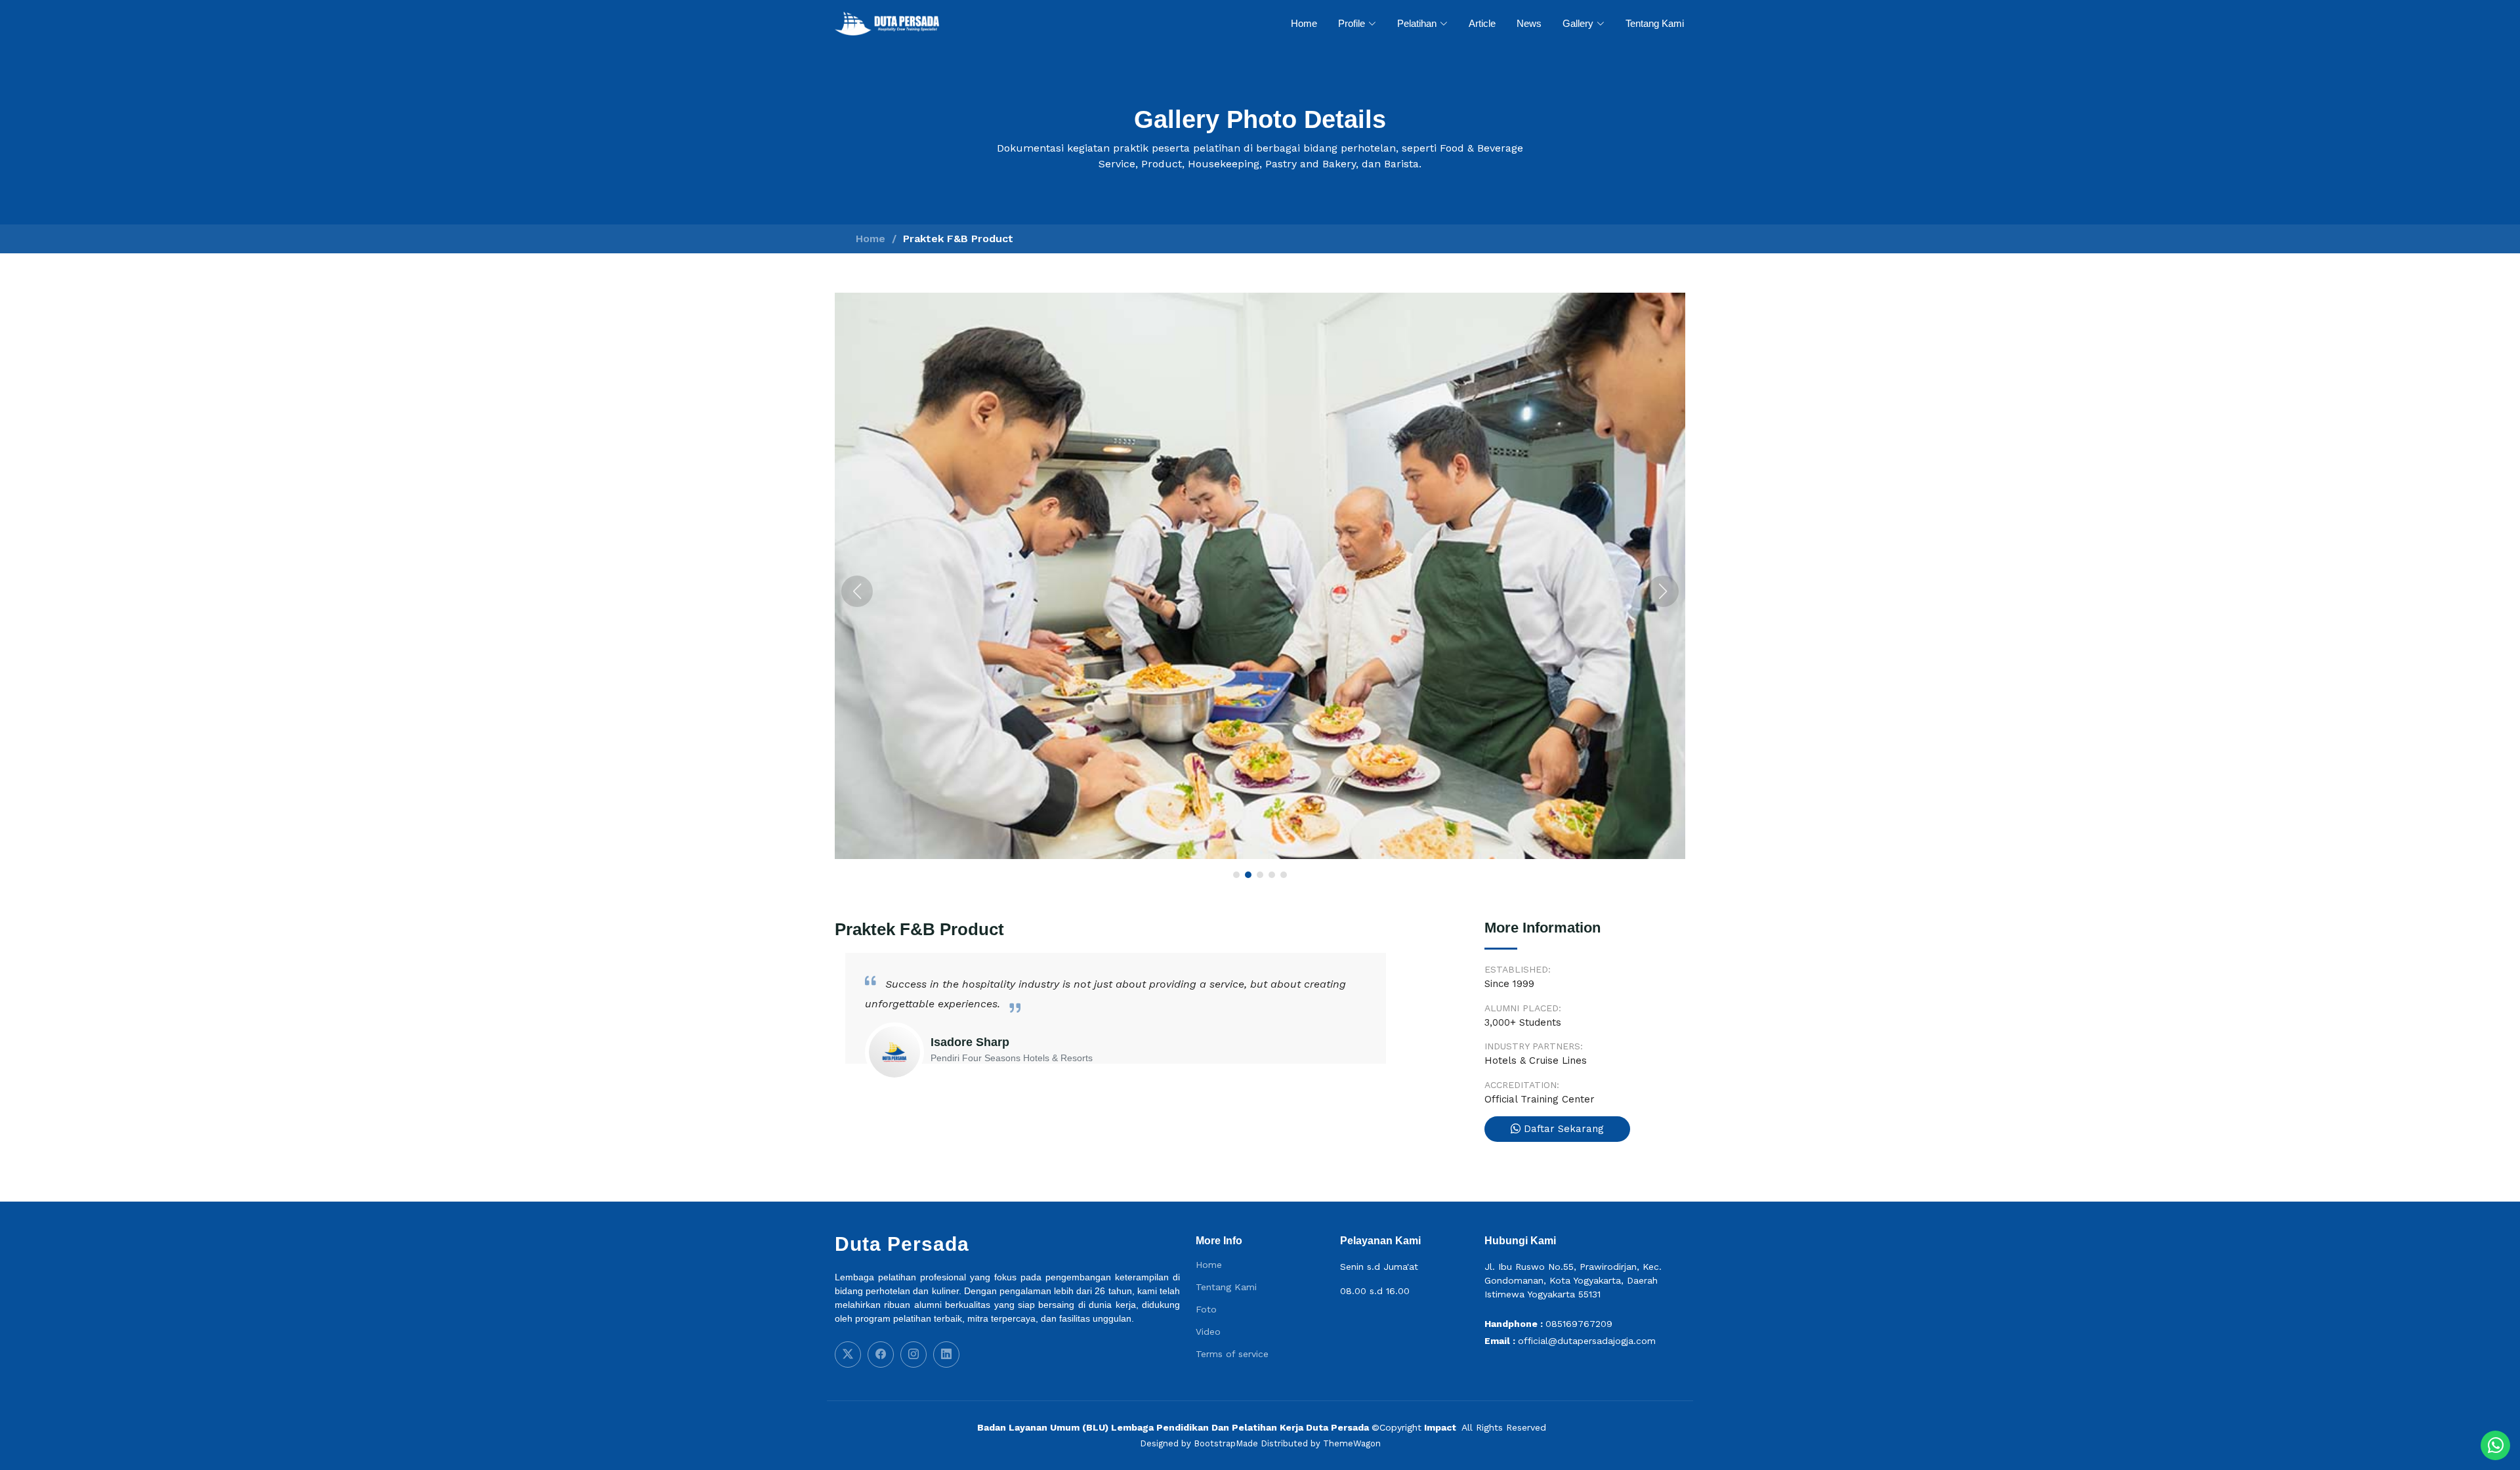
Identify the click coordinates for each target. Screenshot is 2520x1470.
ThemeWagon (1352, 1443)
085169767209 (1579, 1324)
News (1529, 23)
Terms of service (1232, 1354)
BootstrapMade (1226, 1443)
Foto (1206, 1309)
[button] (857, 591)
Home (1304, 23)
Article (1482, 23)
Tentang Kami (1655, 23)
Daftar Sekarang (1562, 1129)
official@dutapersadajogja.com (1587, 1341)
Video (1208, 1332)
